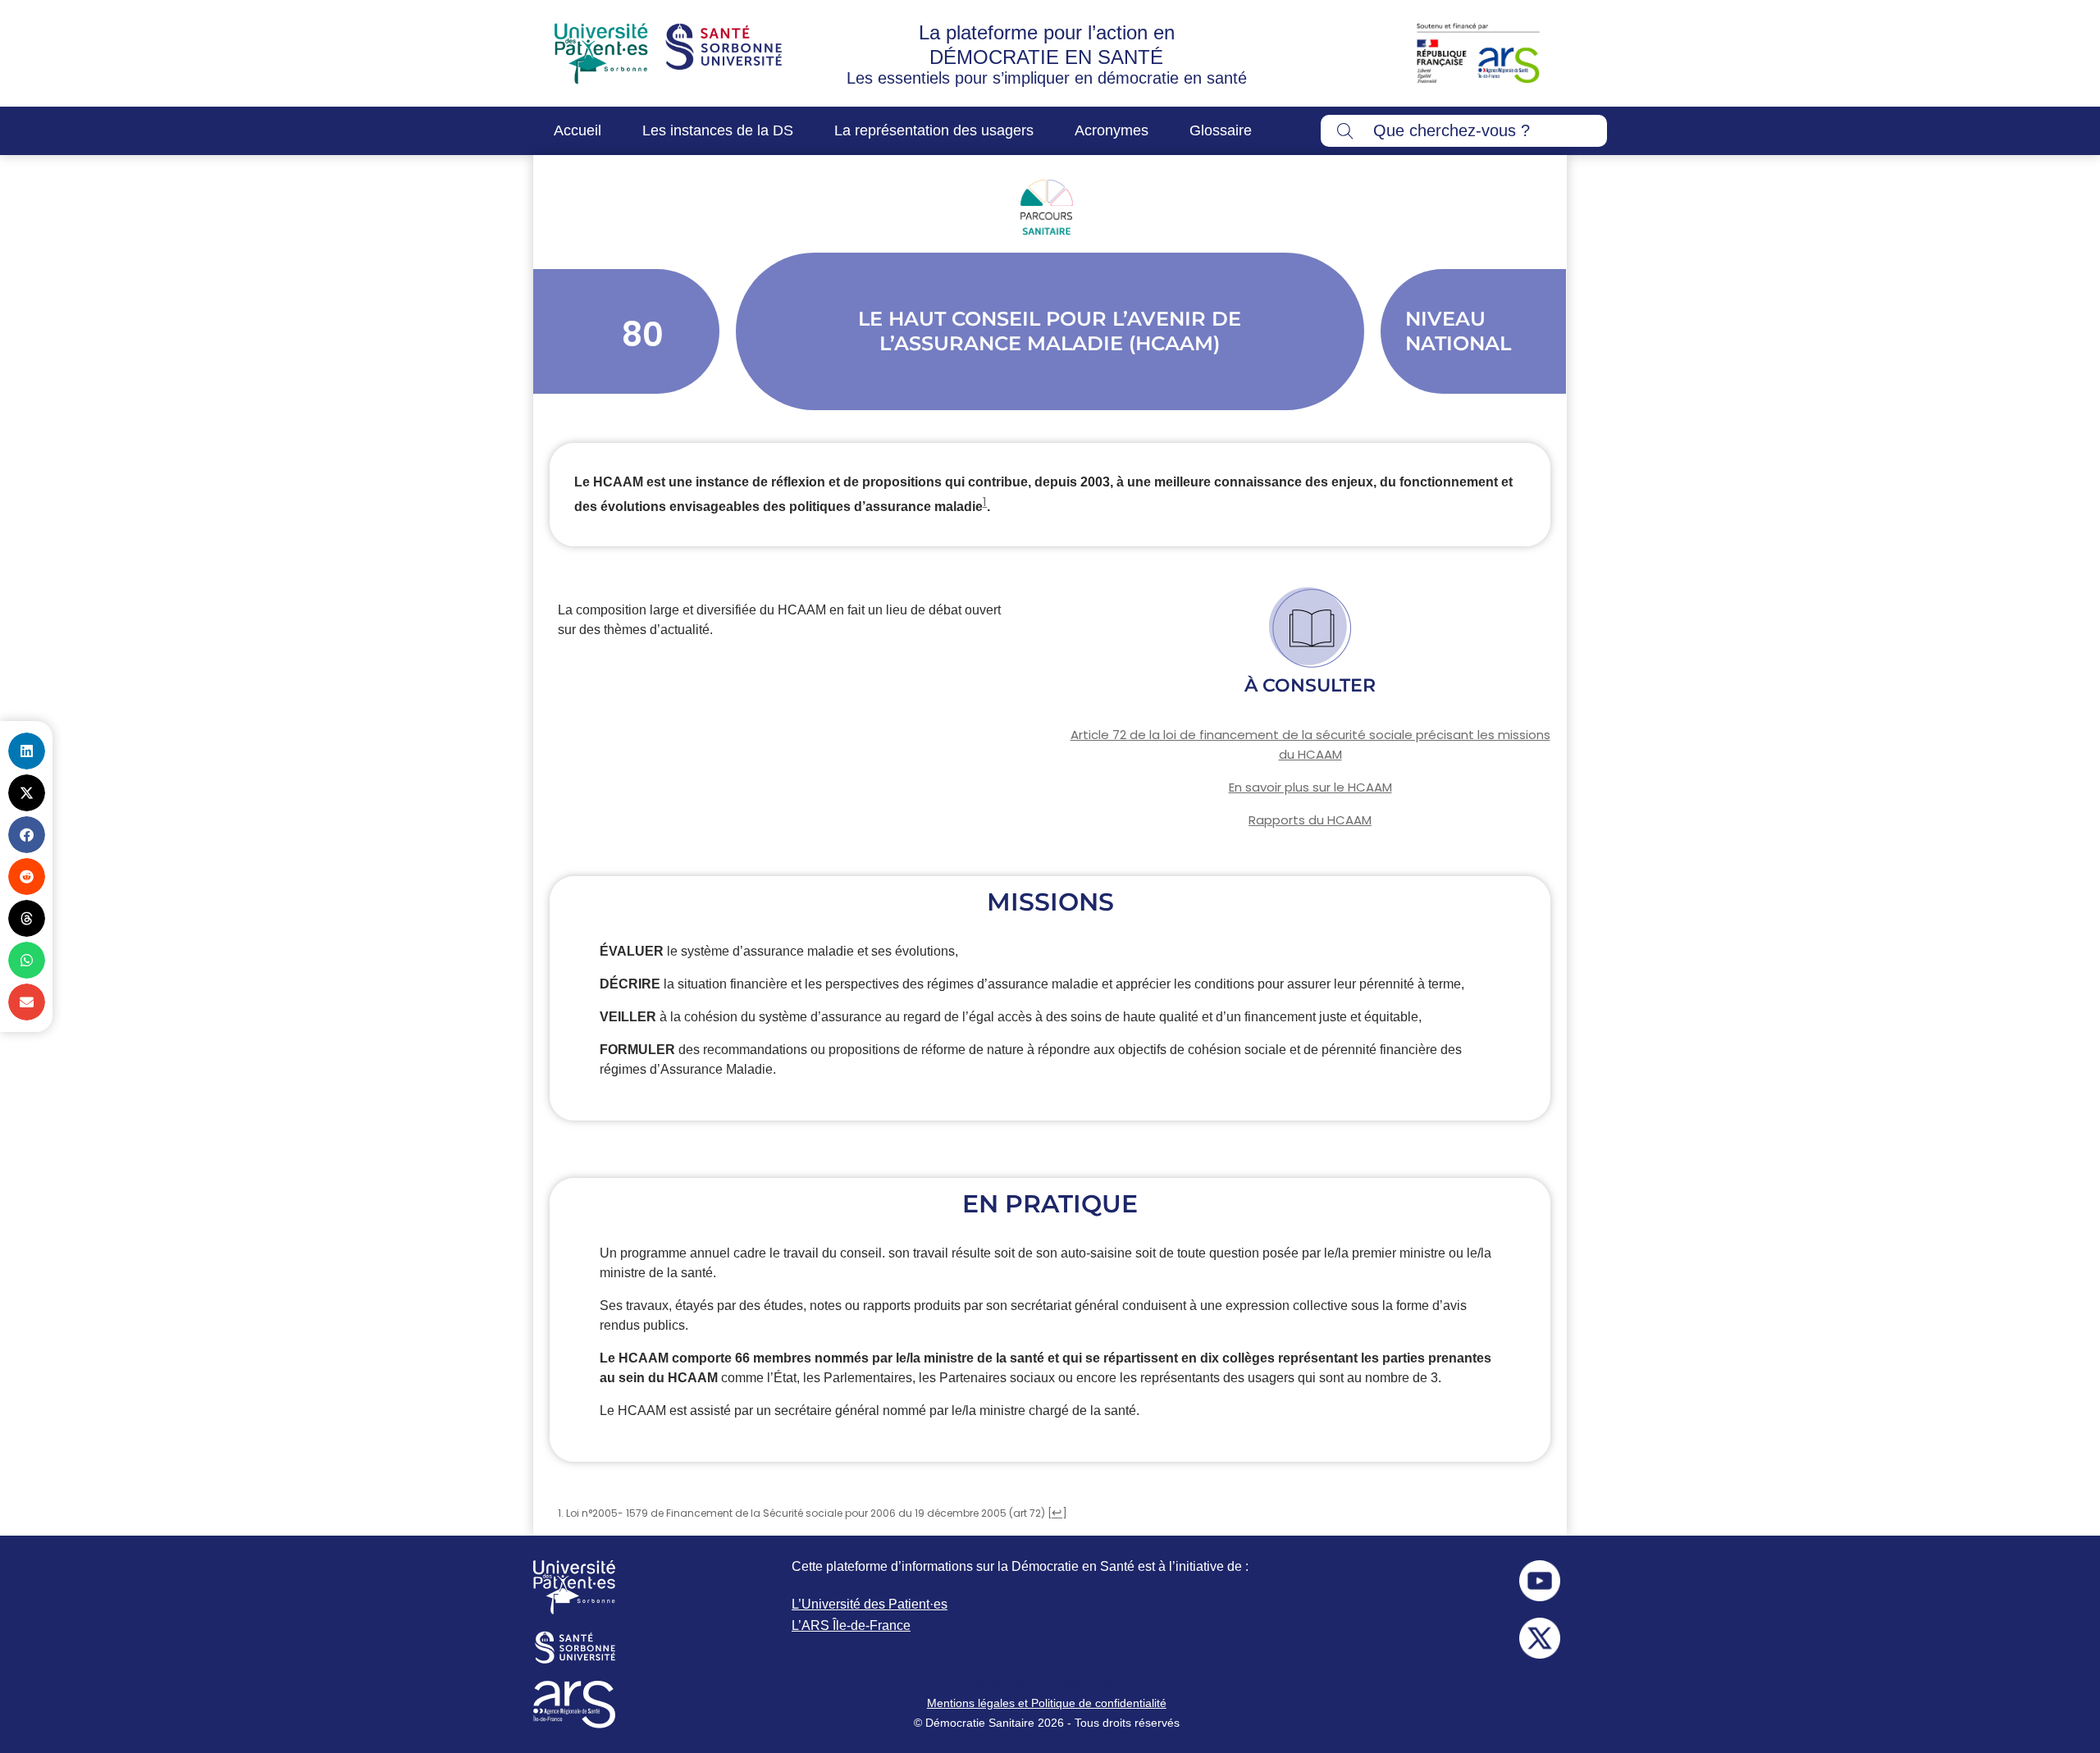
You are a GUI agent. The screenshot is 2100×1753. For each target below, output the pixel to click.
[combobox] (1464, 131)
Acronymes (1112, 130)
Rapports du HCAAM (1310, 820)
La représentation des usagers (934, 130)
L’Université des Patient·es (870, 1604)
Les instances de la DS (718, 130)
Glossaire (1221, 130)
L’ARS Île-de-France (851, 1625)
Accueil (577, 130)
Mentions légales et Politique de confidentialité (1047, 1703)
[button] (27, 751)
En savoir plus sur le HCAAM (1310, 787)
